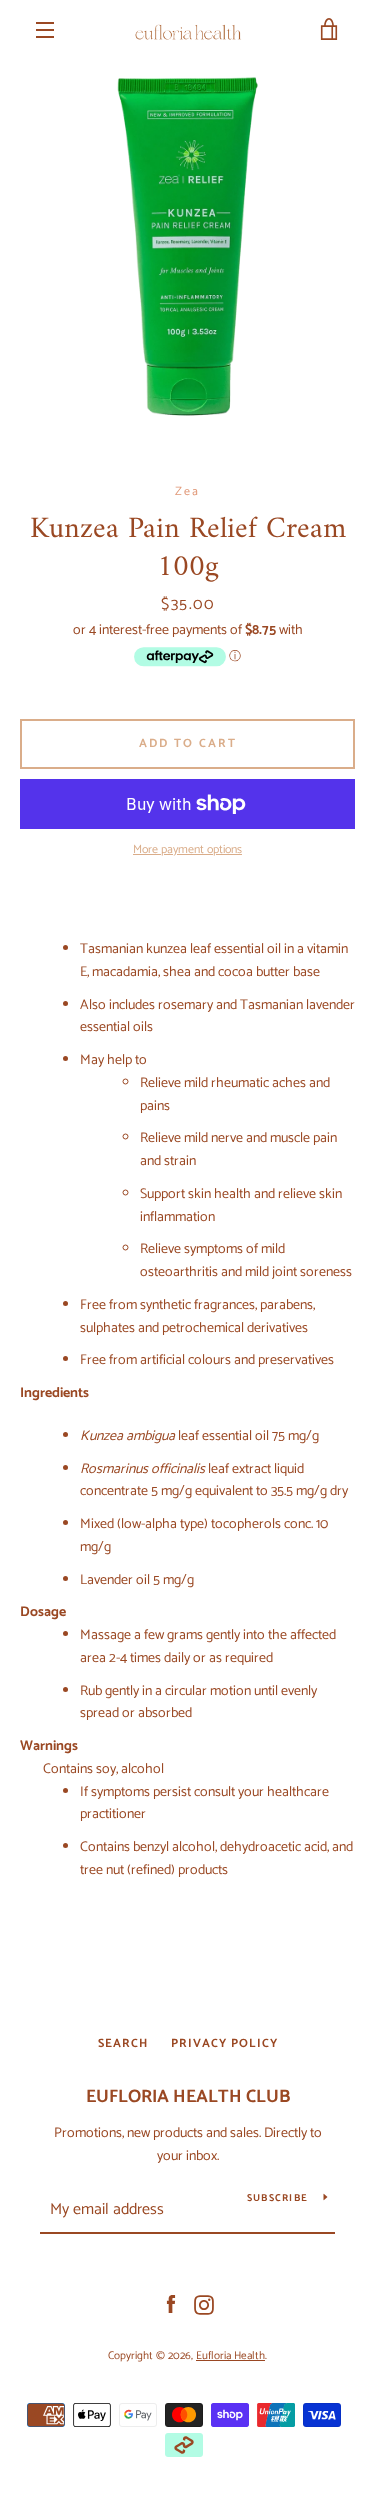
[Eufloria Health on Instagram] (204, 2304)
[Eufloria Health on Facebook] (171, 2304)
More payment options (187, 850)
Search (123, 2043)
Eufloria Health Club (188, 2097)
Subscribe (277, 2198)
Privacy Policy (224, 2043)
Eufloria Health (230, 2356)
